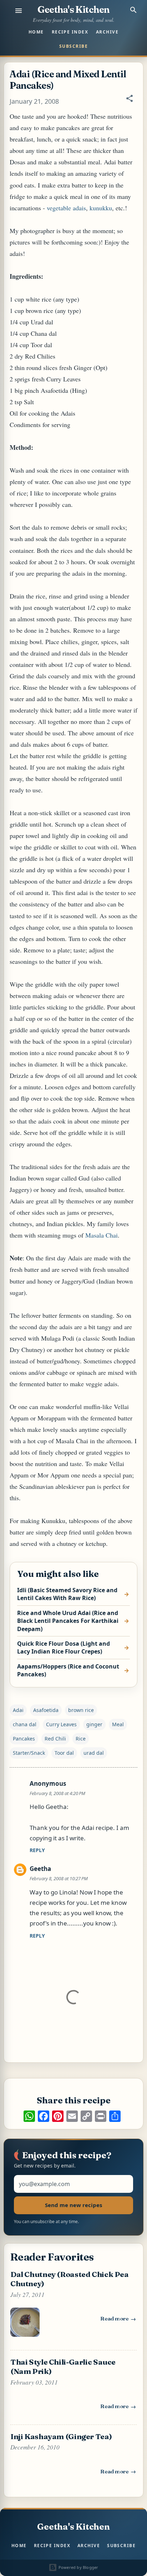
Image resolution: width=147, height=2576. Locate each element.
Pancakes (24, 1739)
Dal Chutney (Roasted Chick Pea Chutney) (70, 2279)
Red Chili (55, 1739)
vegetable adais (66, 208)
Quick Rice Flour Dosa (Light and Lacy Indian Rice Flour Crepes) (64, 1647)
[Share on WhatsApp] (29, 2116)
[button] (130, 102)
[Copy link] (86, 2116)
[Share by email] (72, 2116)
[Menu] (19, 11)
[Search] (133, 10)
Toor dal (64, 1753)
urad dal (94, 1753)
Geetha (40, 1869)
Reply (37, 1850)
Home (36, 32)
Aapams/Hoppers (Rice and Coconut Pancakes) (68, 1670)
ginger (94, 1724)
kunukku (101, 208)
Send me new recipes (73, 2205)
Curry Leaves (61, 1724)
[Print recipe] (101, 2116)
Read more (118, 2320)
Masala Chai (102, 1235)
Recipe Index (70, 32)
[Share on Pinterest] (58, 2116)
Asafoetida (46, 1710)
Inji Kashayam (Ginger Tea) (61, 2436)
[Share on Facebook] (44, 2116)
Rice (81, 1739)
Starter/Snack (29, 1753)
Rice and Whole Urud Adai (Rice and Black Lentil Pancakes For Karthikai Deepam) (68, 1621)
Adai (18, 1710)
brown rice (81, 1710)
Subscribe (73, 46)
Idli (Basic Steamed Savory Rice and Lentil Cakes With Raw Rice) (67, 1594)
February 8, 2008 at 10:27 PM (59, 1878)
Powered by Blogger (78, 2567)
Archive (107, 32)
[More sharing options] (115, 2116)
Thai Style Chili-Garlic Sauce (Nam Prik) (63, 2366)
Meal (118, 1724)
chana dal (25, 1724)
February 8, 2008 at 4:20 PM (57, 1793)
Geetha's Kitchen (73, 10)
